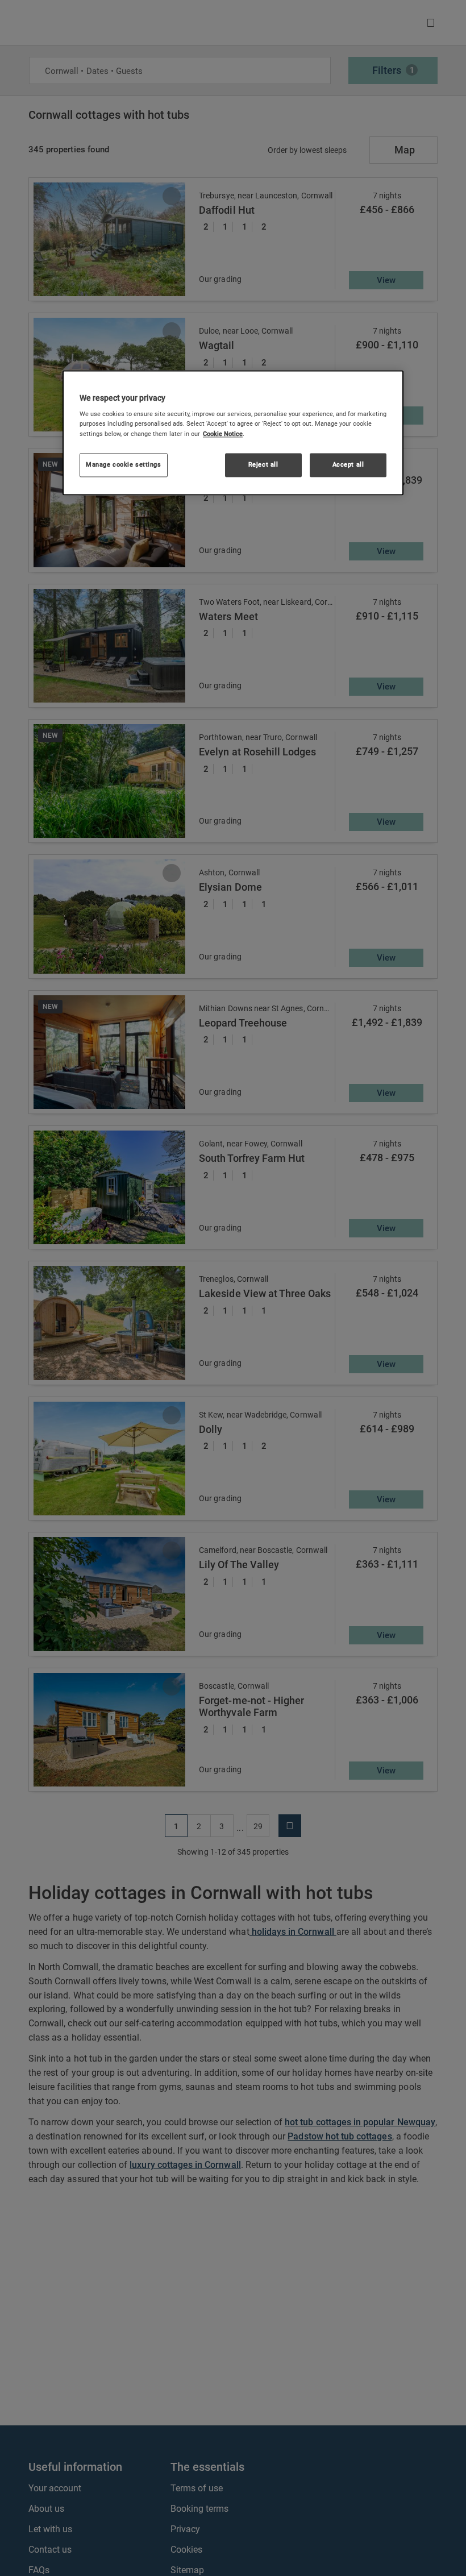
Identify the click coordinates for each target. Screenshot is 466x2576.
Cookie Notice (223, 434)
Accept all (348, 464)
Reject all (263, 464)
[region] (233, 433)
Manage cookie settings (124, 464)
